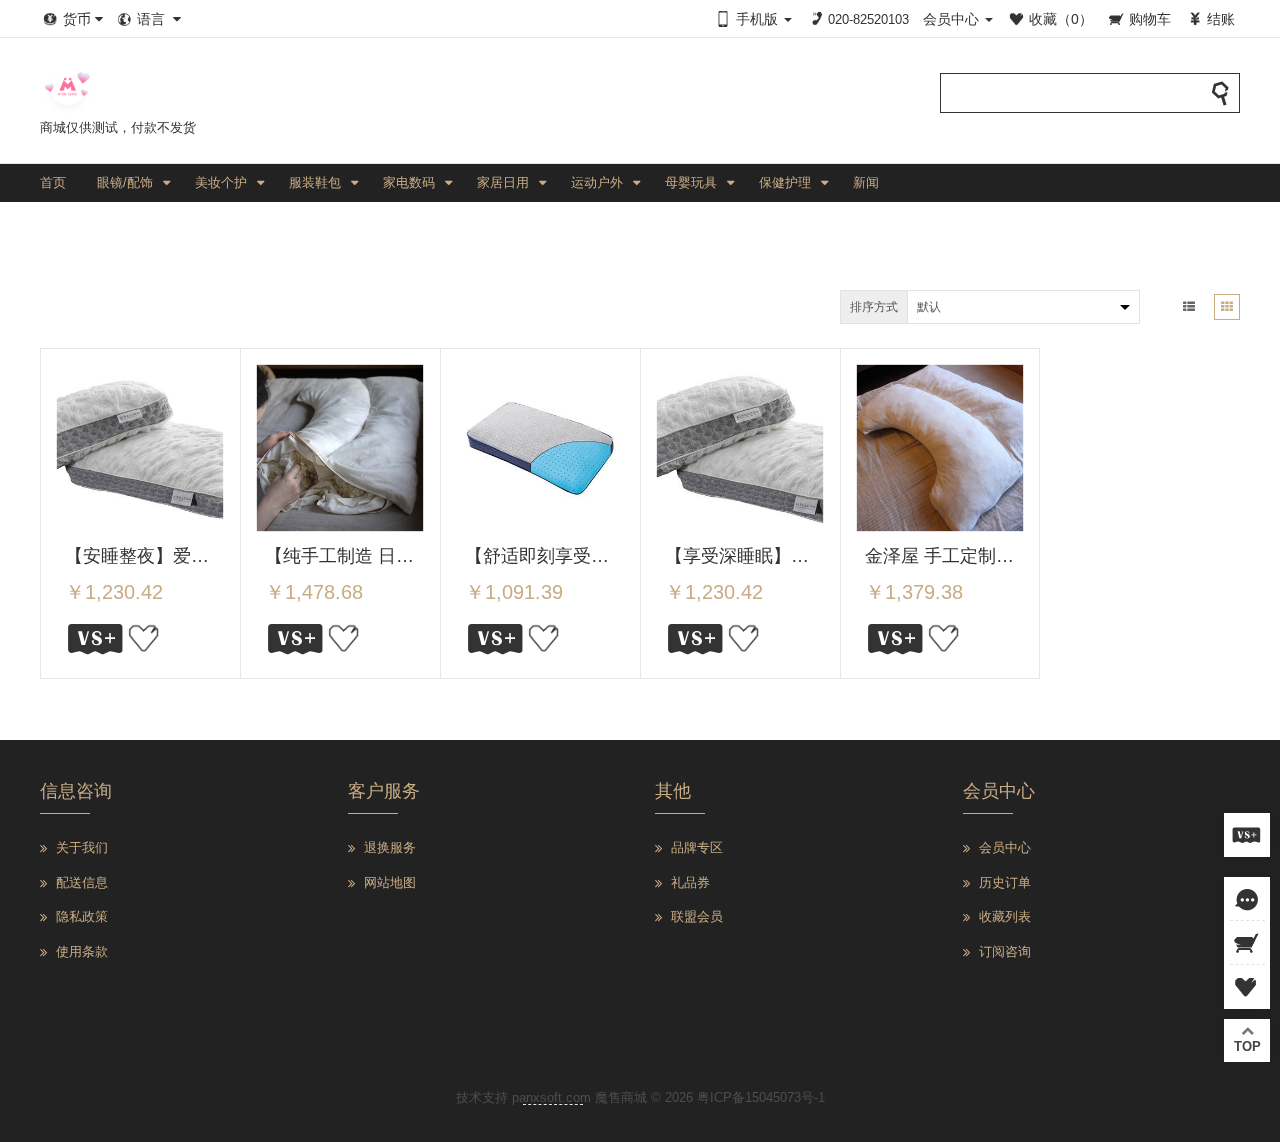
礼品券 (690, 882)
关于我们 (82, 847)
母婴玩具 (691, 182)
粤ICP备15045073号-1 (761, 1097)
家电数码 (409, 182)
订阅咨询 (1005, 951)
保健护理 (785, 182)
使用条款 (82, 951)
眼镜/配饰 (125, 182)
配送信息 (82, 882)
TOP (1247, 1046)
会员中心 (1005, 847)
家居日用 (503, 182)
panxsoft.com (551, 1097)
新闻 (866, 182)
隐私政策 (82, 916)
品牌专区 (697, 847)
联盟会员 (697, 916)
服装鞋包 (315, 182)
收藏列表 (1005, 916)
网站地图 (390, 882)
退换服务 (390, 847)
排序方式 (874, 307)
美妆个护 (221, 182)
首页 (53, 182)
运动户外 (597, 182)
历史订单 (1005, 882)
